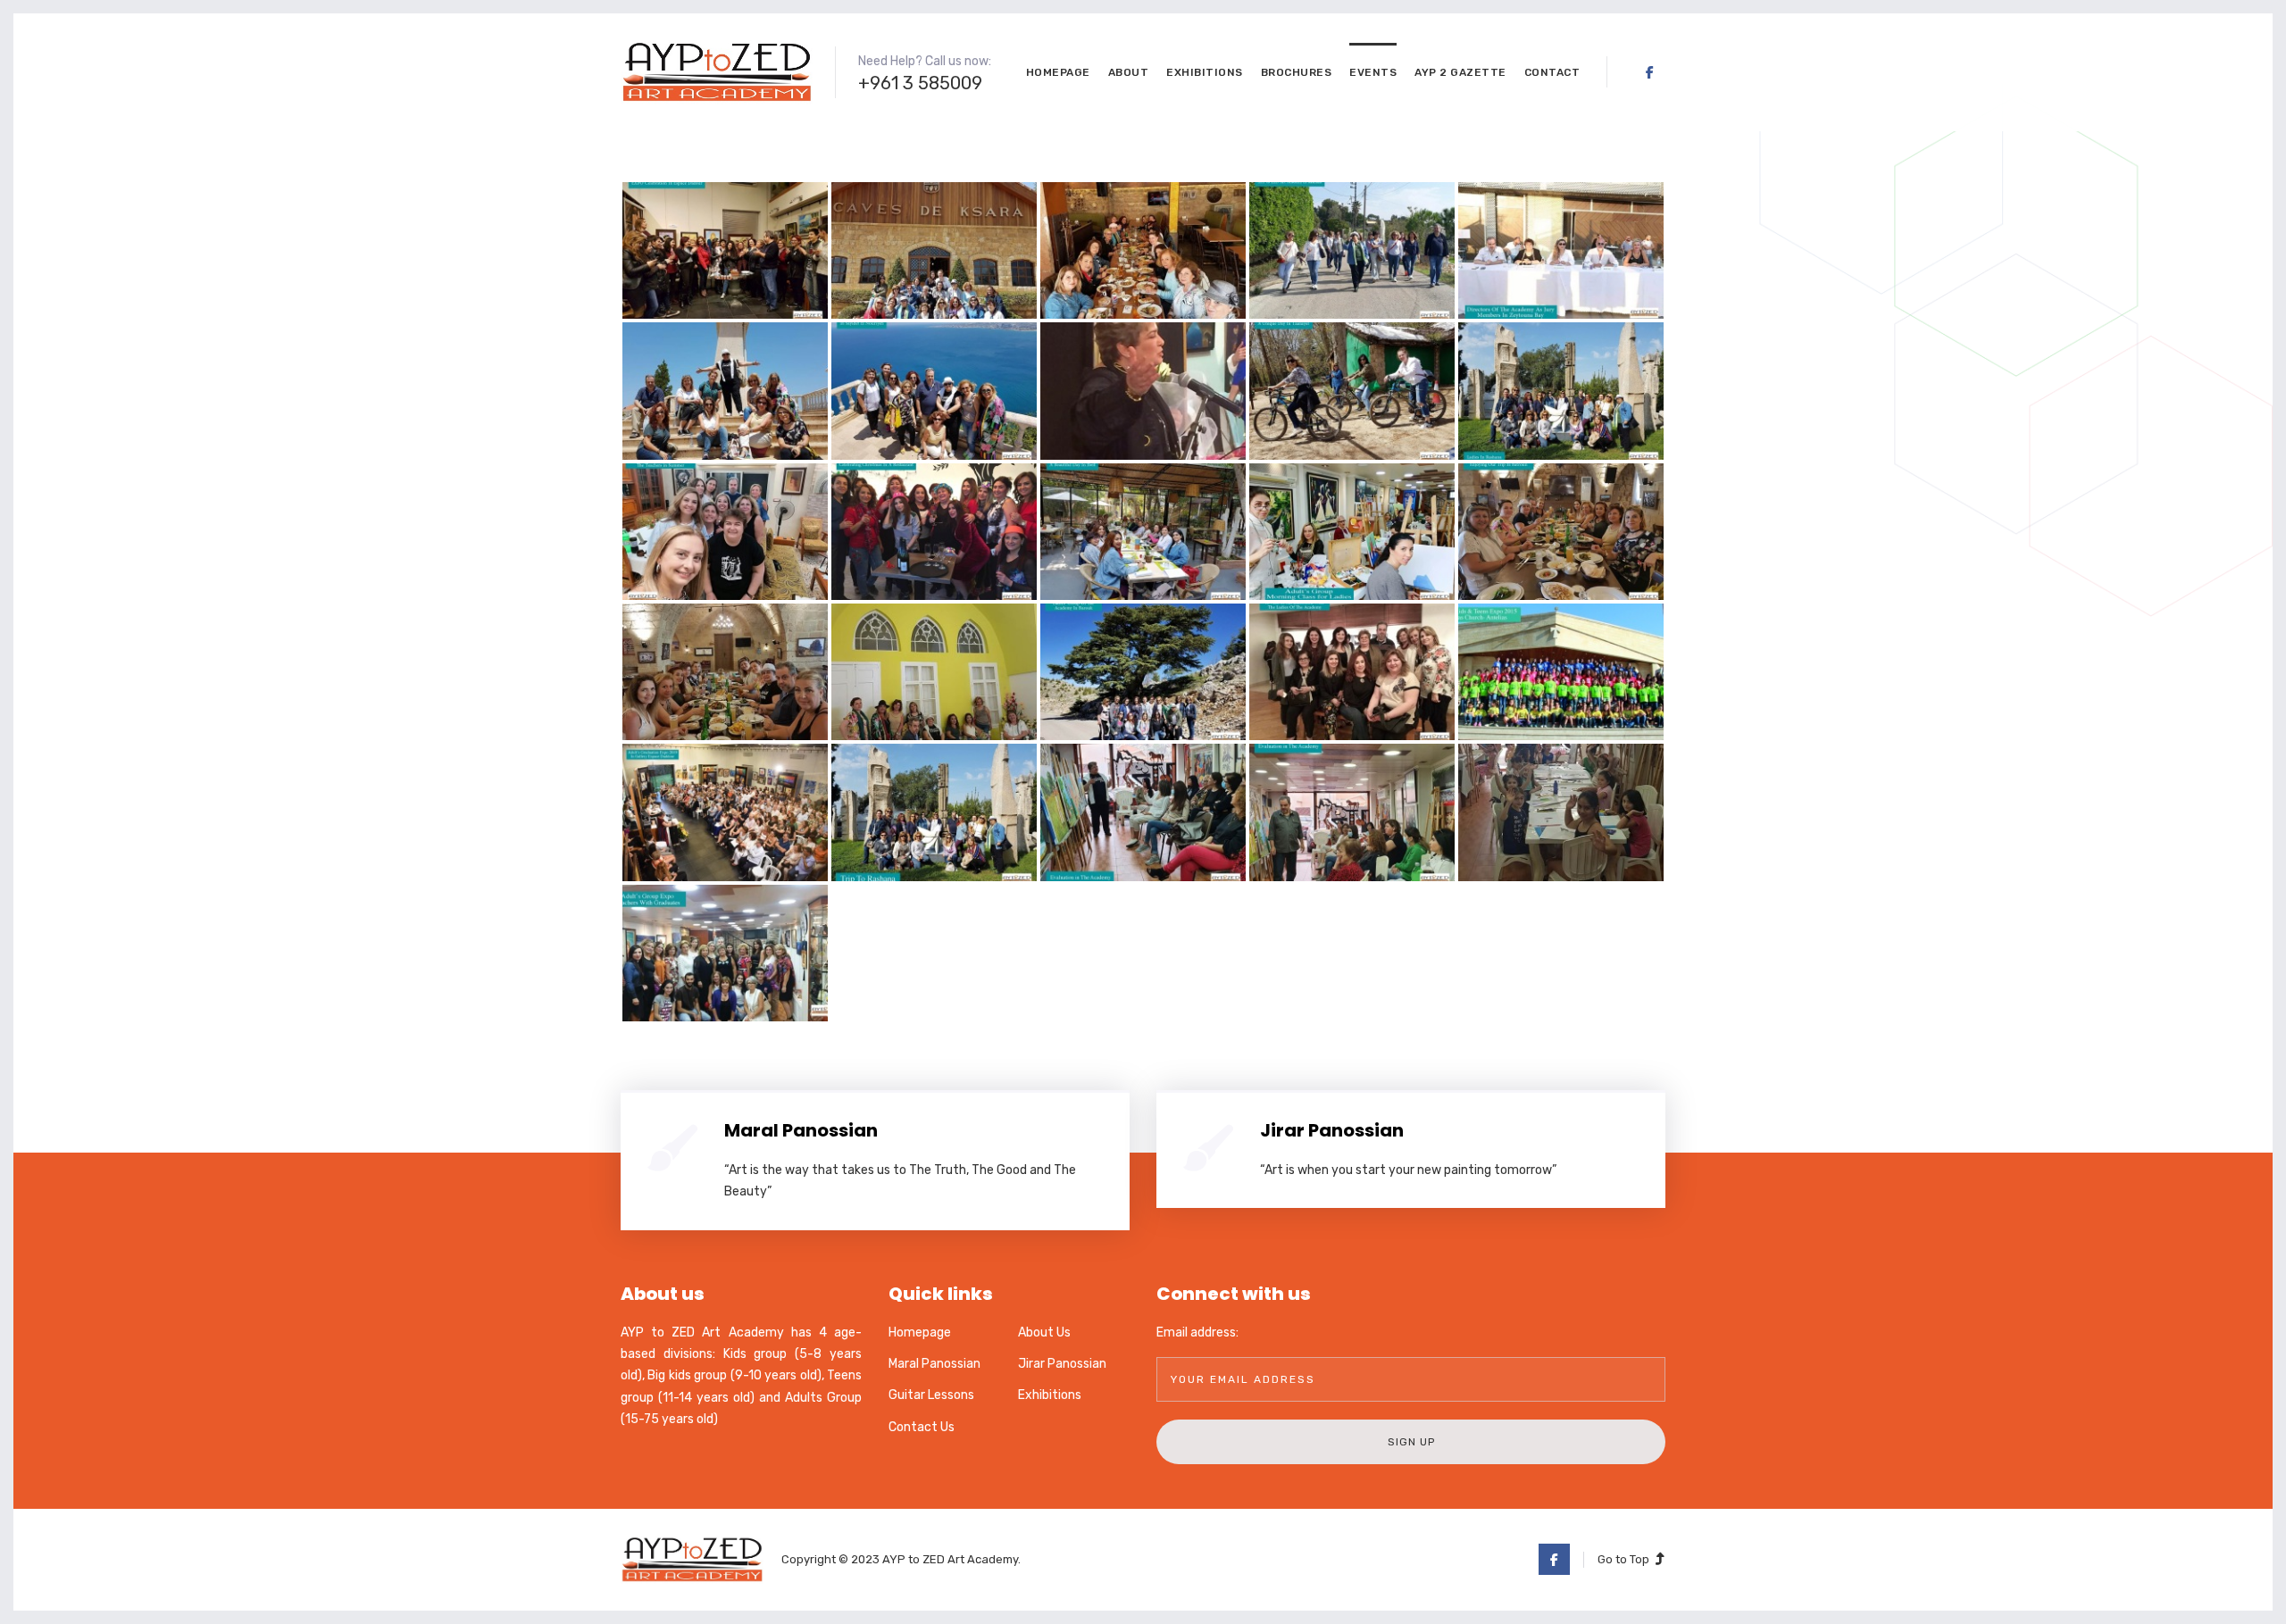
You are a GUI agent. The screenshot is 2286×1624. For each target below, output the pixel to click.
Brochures (1297, 72)
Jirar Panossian (1332, 1130)
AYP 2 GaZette (1460, 72)
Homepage (1058, 72)
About (1129, 72)
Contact (1552, 72)
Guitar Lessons (931, 1395)
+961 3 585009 (920, 83)
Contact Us (922, 1427)
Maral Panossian (801, 1130)
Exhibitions (1205, 72)
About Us (1044, 1333)
